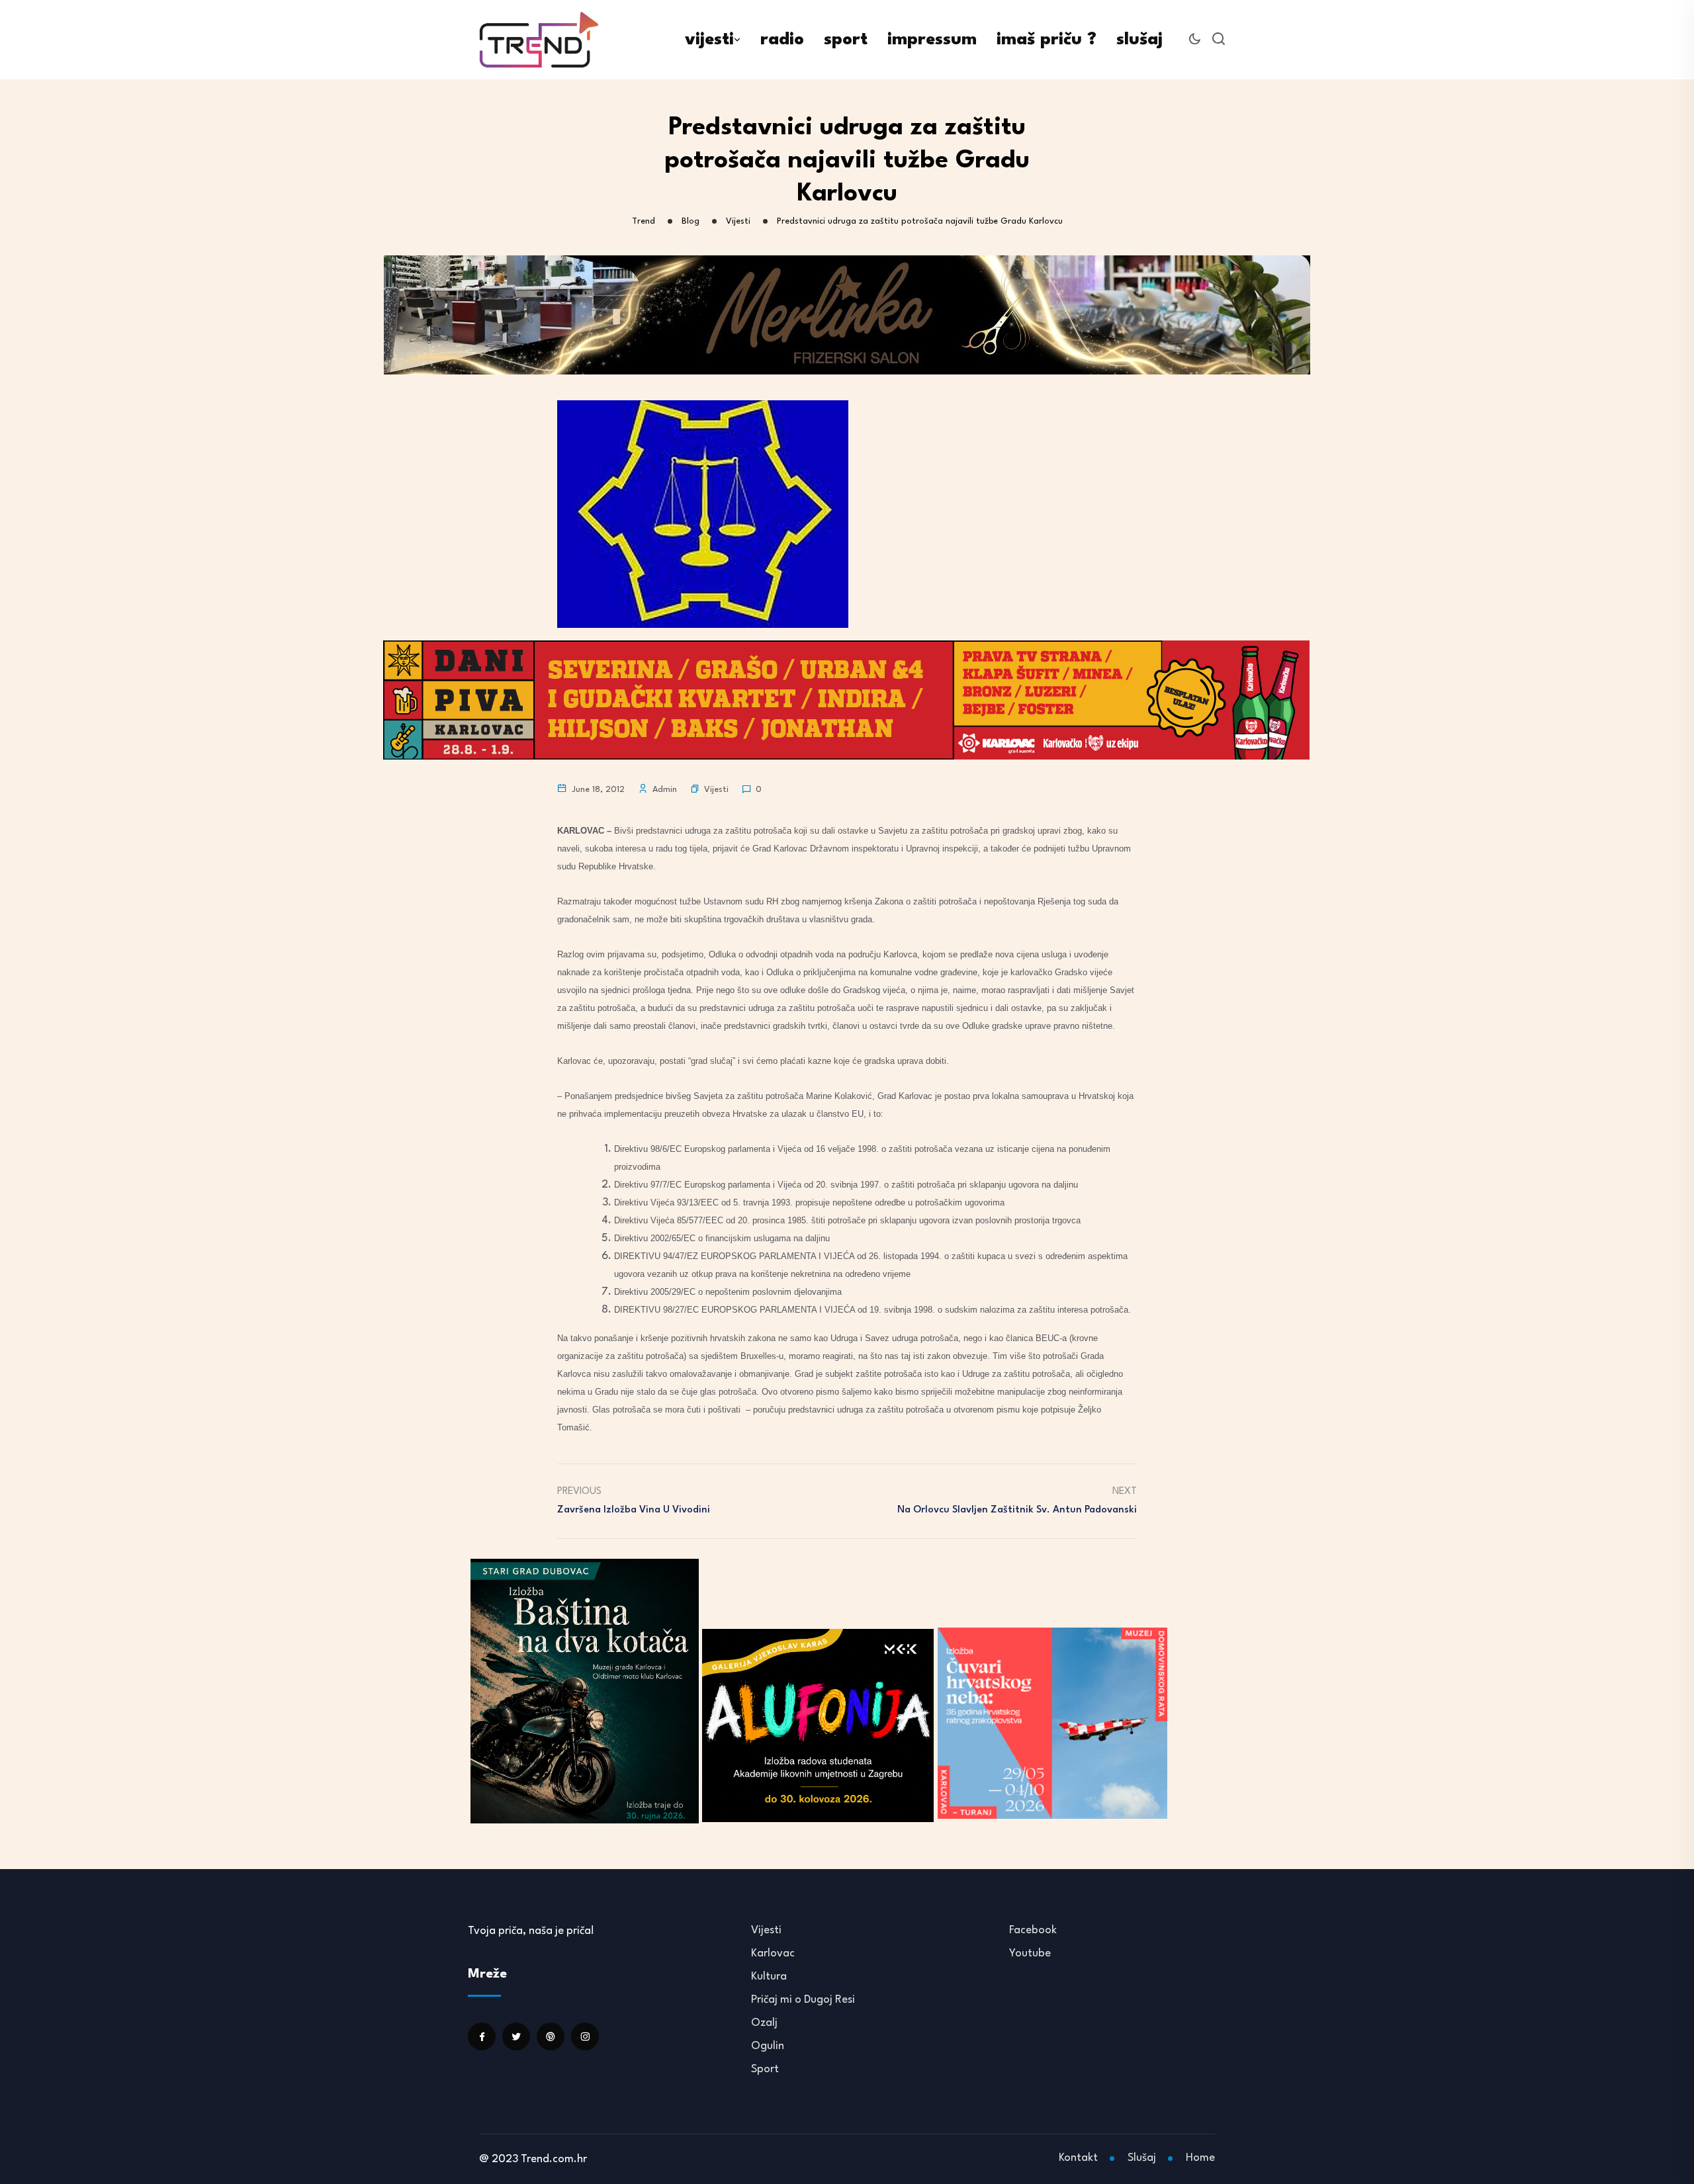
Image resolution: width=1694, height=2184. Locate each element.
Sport (765, 2069)
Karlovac (773, 1953)
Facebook (1033, 1930)
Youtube (1030, 1953)
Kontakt (1078, 2158)
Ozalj (764, 2023)
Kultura (769, 1977)
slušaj (1139, 40)
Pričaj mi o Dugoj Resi (803, 2000)
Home (1200, 2158)
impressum (932, 40)
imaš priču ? (1047, 40)
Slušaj (1142, 2158)
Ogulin (768, 2046)
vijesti (709, 40)
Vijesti (716, 790)
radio (782, 40)
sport (846, 40)
